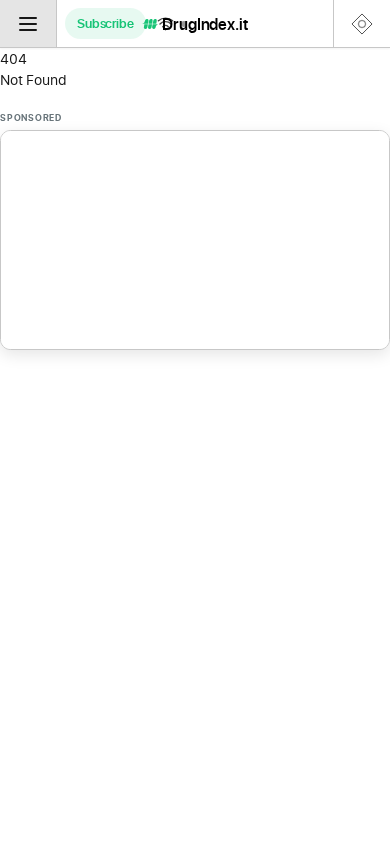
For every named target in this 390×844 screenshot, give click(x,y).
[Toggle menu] (28, 23)
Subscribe (105, 23)
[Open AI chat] (361, 23)
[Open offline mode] (172, 23)
